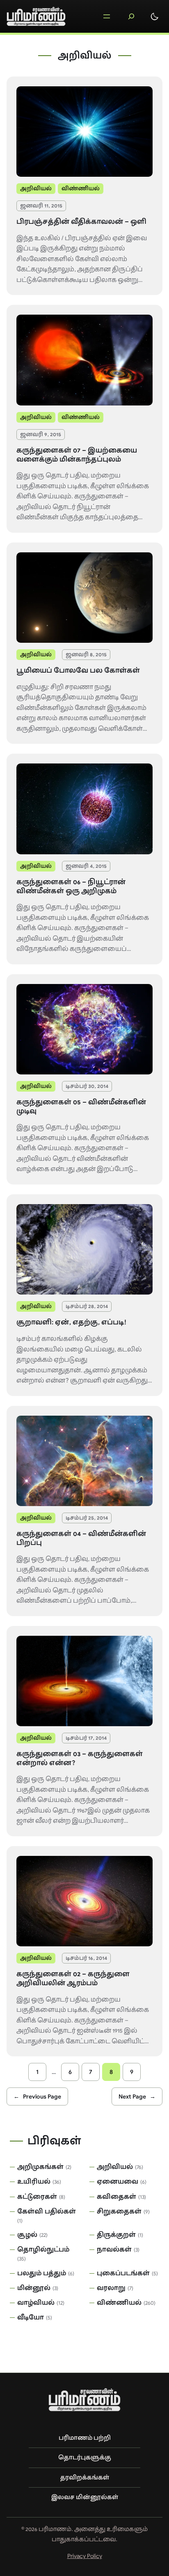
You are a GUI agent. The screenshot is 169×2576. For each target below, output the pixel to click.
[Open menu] (107, 16)
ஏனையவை (118, 2182)
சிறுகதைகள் (119, 2211)
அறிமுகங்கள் (40, 2167)
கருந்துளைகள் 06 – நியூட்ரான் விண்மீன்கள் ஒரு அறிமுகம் (71, 887)
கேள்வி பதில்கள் (47, 2211)
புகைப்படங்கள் (123, 2273)
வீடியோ (31, 2317)
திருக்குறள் (116, 2235)
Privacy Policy (85, 2556)
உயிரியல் (34, 2182)
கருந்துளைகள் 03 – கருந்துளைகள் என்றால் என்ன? (80, 1759)
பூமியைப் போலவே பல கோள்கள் (78, 671)
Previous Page (37, 2096)
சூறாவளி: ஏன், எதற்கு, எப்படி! (71, 1322)
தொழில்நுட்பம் (43, 2249)
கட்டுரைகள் (37, 2197)
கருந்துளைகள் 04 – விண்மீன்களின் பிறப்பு (81, 1538)
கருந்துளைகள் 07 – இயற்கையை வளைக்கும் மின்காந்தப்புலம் (77, 455)
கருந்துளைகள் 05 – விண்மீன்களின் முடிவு (81, 1107)
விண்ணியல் (81, 188)
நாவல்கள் (114, 2249)
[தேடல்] (131, 16)
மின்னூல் (34, 2288)
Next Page (137, 2096)
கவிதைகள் (116, 2197)
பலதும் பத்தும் (42, 2273)
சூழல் (27, 2235)
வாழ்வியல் (36, 2303)
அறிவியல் (36, 188)
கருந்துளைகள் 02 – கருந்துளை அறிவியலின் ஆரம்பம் (73, 1979)
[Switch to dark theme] (155, 16)
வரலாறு (111, 2288)
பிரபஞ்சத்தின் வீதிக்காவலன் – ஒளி (81, 222)
